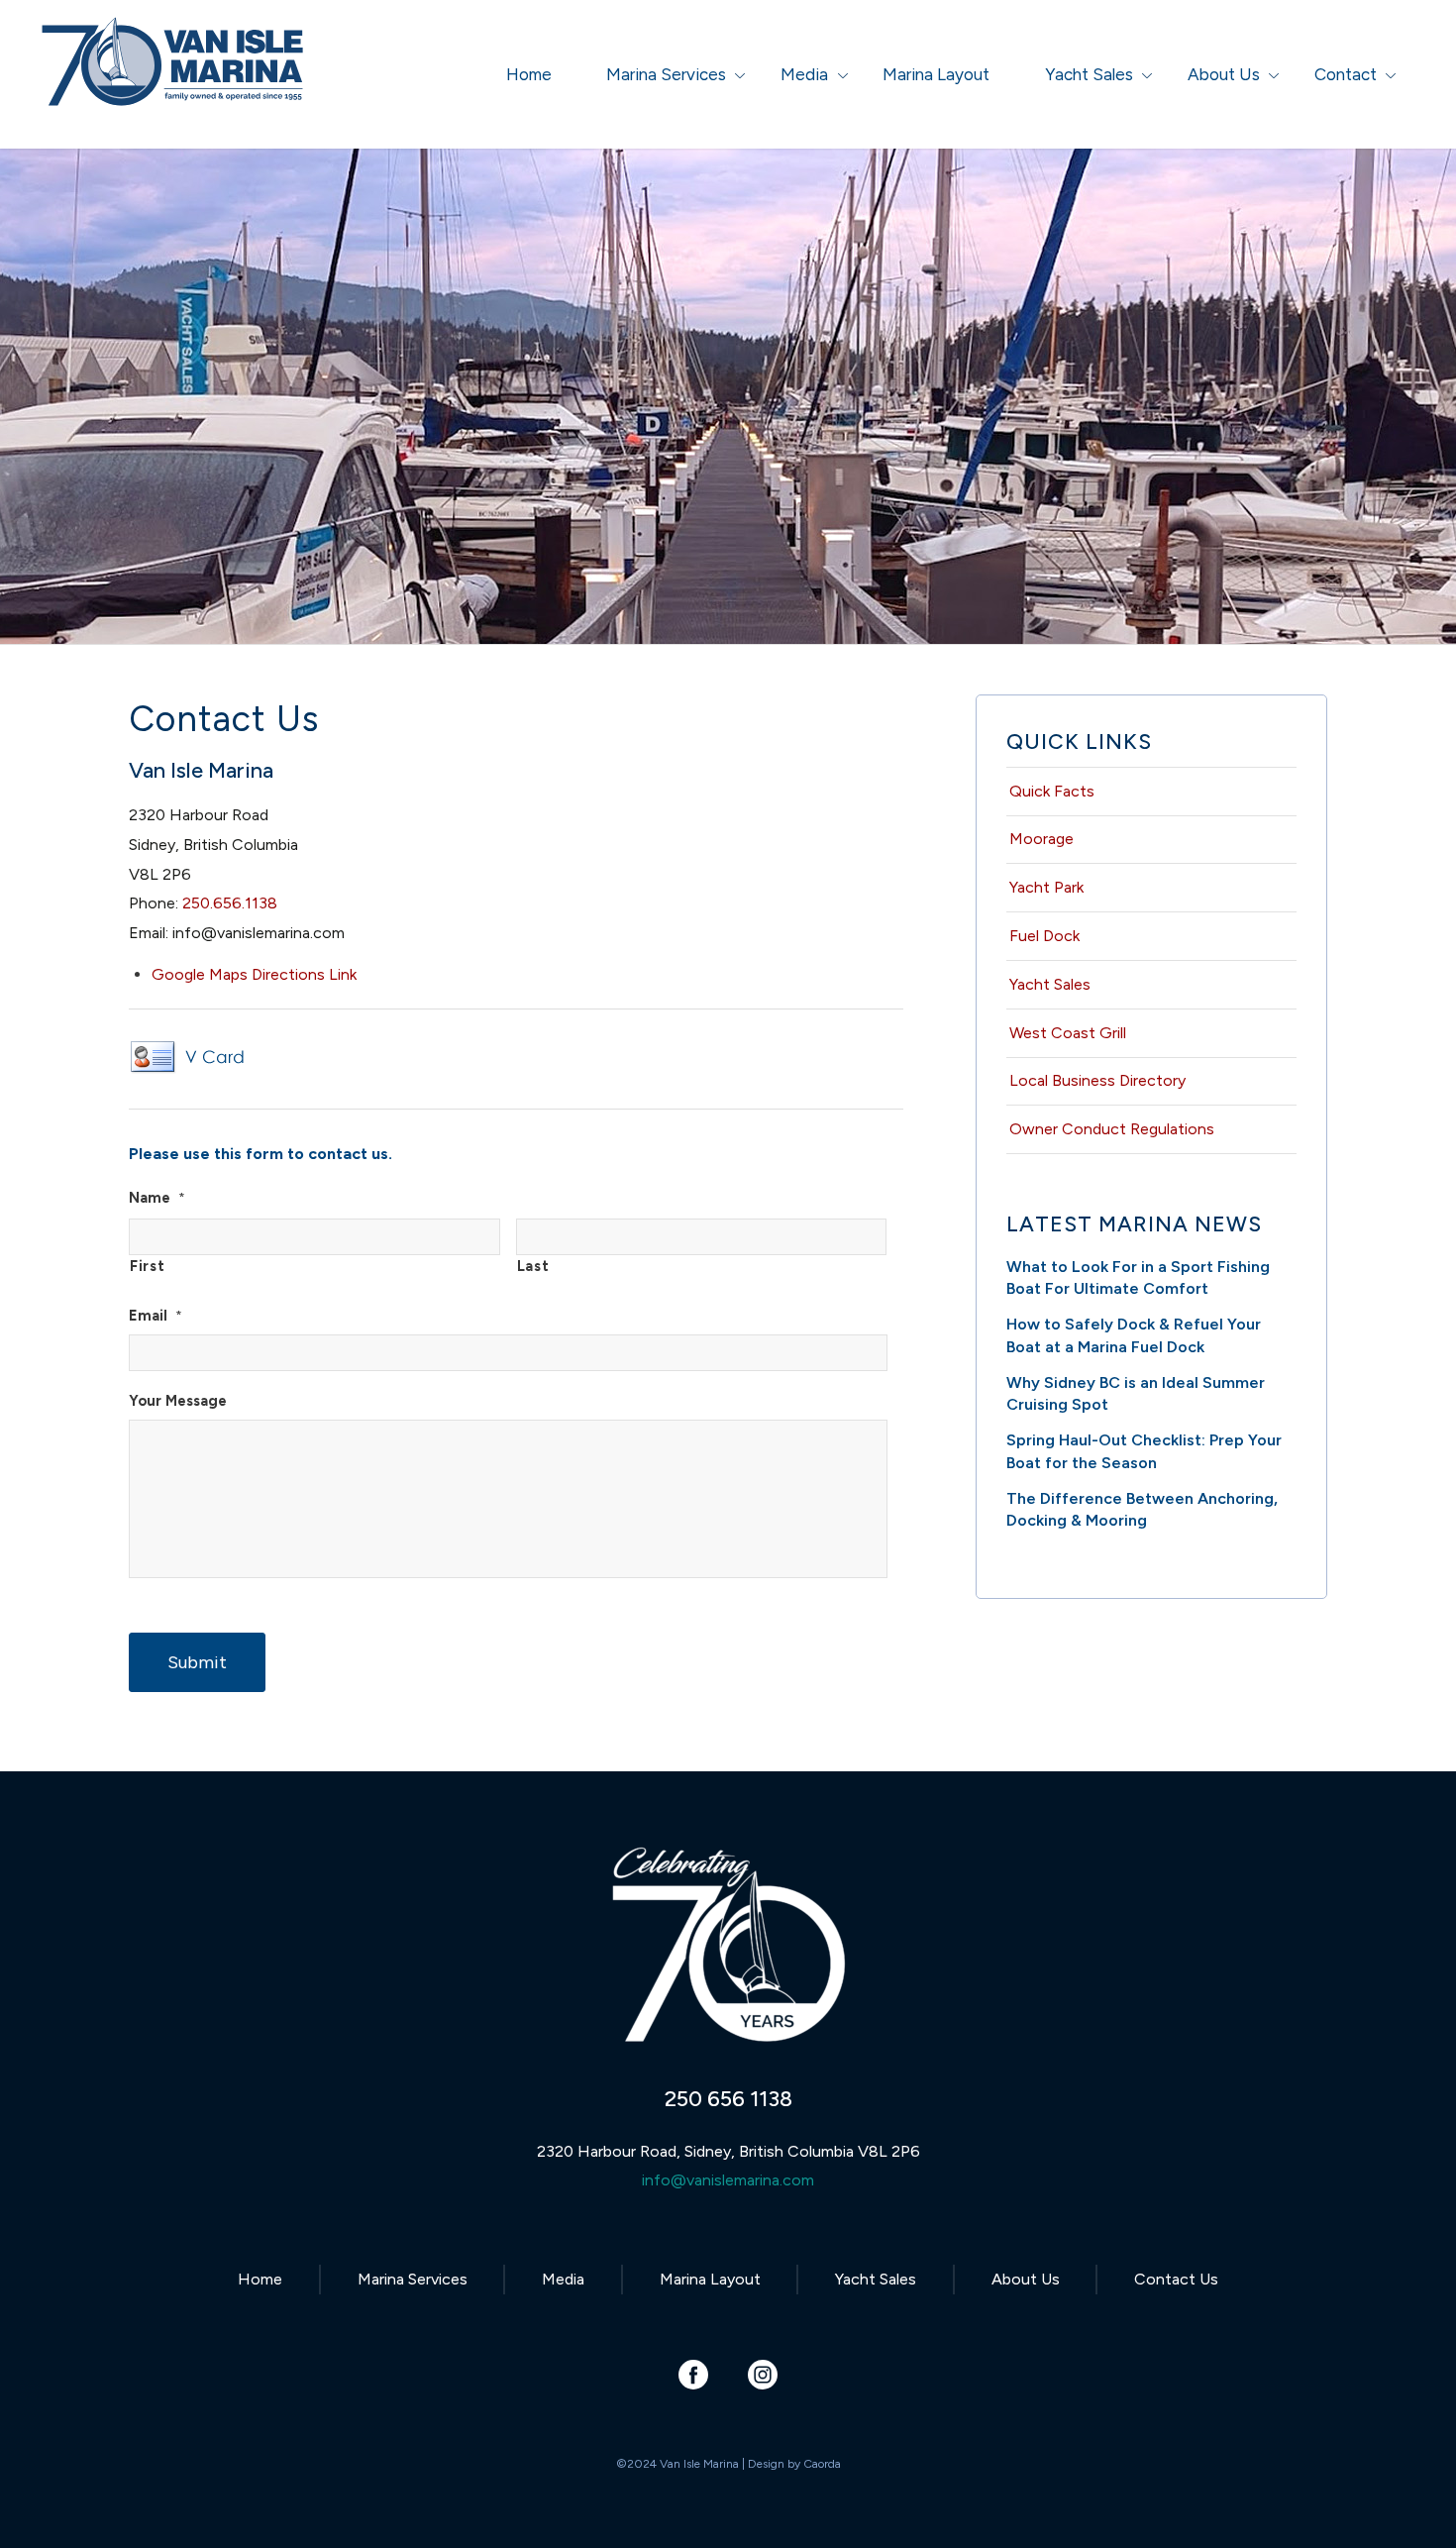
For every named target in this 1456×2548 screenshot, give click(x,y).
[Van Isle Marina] (174, 84)
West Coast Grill (1068, 1033)
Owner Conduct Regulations (1112, 1129)
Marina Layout (710, 2279)
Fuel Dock (1044, 936)
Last (533, 1266)
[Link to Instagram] (763, 2374)
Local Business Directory (1097, 1080)
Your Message (178, 1401)
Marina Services (413, 2279)
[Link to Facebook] (694, 2374)
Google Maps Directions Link (254, 974)
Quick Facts (1052, 791)
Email (156, 1316)
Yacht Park (1046, 887)
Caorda (822, 2464)
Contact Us (1176, 2279)
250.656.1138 (230, 903)
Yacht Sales (1050, 984)
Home (260, 2279)
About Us (1026, 2279)
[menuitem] (529, 74)
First (147, 1266)
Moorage (1041, 839)
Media (563, 2279)
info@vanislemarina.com (728, 2180)
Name (157, 1198)
